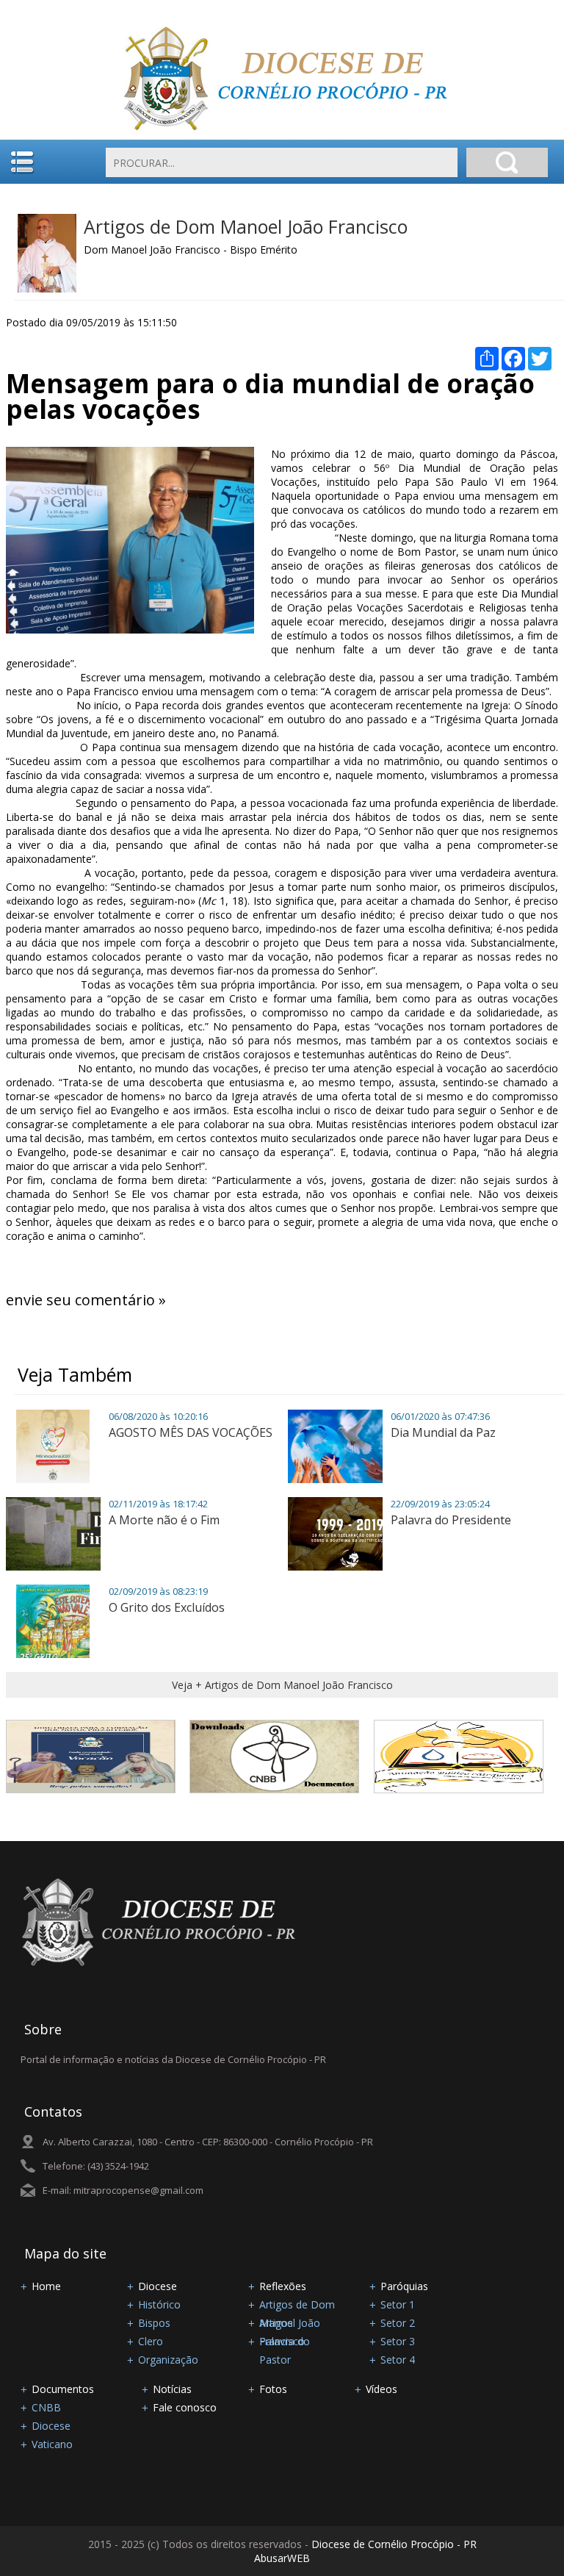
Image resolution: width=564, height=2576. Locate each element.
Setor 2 (398, 2323)
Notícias (172, 2389)
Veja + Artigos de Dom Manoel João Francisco (282, 1685)
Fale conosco (185, 2407)
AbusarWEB (282, 2558)
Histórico (159, 2304)
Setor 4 (398, 2360)
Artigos (276, 2323)
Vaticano (52, 2444)
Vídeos (382, 2389)
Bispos (154, 2323)
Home (46, 2286)
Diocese (158, 2286)
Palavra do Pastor (285, 2342)
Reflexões (283, 2286)
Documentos (63, 2389)
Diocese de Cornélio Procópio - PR (394, 2544)
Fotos (273, 2389)
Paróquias (404, 2286)
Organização (168, 2360)
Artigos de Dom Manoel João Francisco (246, 226)
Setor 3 (398, 2341)
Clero (151, 2341)
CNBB (46, 2407)
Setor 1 (398, 2304)
